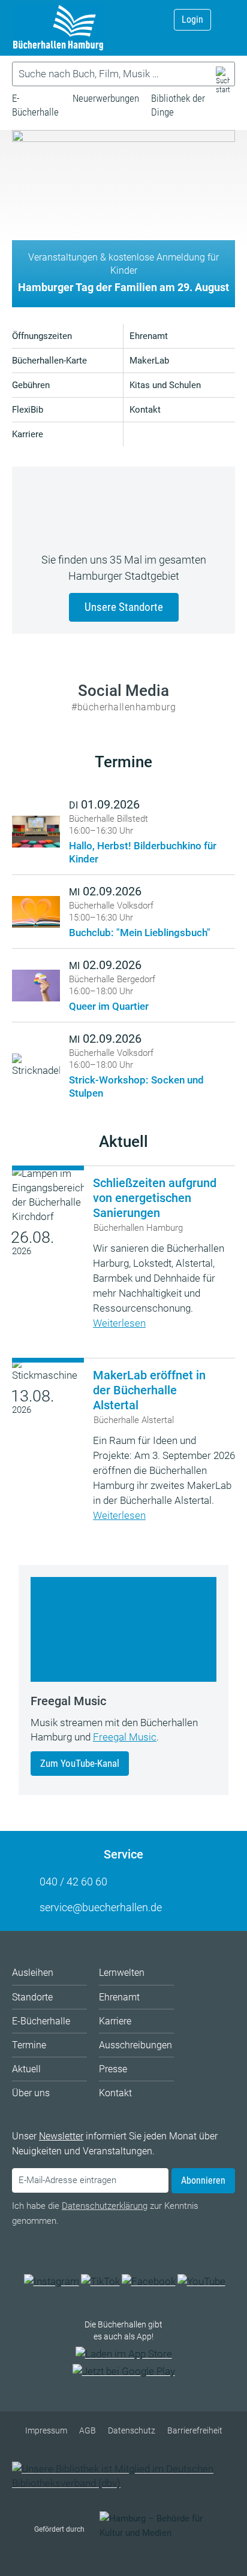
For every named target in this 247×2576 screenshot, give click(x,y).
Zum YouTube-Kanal (80, 1763)
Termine (123, 762)
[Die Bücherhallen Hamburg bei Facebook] (149, 2281)
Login (192, 19)
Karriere (28, 434)
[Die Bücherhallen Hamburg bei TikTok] (100, 2281)
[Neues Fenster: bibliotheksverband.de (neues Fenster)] (123, 2483)
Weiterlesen (119, 1323)
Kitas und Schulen (165, 385)
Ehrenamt (149, 336)
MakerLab (149, 361)
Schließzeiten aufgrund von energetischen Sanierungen (155, 1198)
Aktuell (123, 1142)
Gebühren (31, 385)
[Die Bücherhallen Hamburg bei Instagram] (52, 2281)
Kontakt (145, 410)
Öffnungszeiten (42, 336)
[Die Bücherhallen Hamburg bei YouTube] (201, 2281)
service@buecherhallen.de (101, 1907)
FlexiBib (28, 410)
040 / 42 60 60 (73, 1882)
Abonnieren (203, 2180)
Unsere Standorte (124, 607)
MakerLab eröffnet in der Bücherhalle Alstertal (149, 1390)
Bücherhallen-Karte (49, 361)
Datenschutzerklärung (105, 2206)
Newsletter (61, 2136)
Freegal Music (125, 1737)
